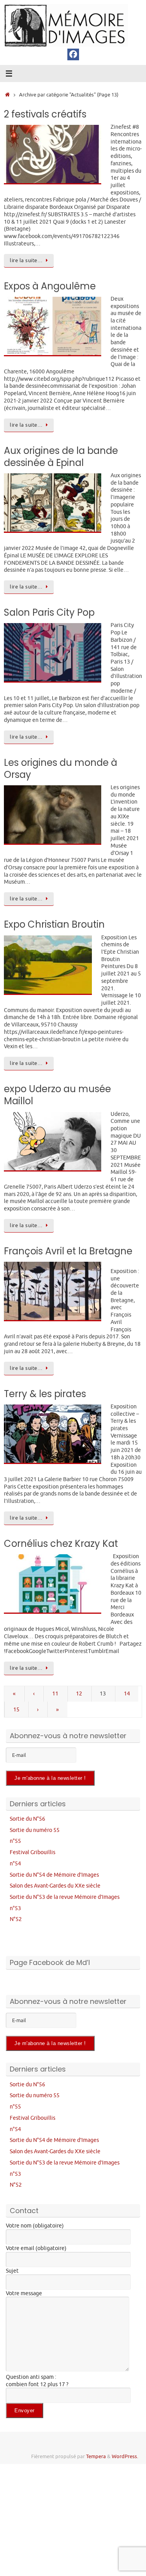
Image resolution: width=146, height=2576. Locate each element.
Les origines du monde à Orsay (61, 769)
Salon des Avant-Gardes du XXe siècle (55, 1886)
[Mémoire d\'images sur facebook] (73, 54)
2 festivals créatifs (45, 114)
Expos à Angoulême (50, 286)
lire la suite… (26, 261)
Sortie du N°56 (27, 1819)
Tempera (96, 2457)
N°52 (16, 1919)
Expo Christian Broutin (54, 924)
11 (55, 1693)
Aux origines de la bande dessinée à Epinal (61, 457)
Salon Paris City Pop (49, 612)
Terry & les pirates (45, 1394)
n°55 (15, 1841)
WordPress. (125, 2457)
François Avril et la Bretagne (68, 1251)
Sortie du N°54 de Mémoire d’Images (54, 1875)
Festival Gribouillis (33, 1852)
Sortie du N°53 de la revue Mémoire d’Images (65, 1897)
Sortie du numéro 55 (35, 1830)
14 (127, 1693)
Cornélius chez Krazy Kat (61, 1544)
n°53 (15, 1908)
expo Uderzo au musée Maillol (57, 1095)
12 (79, 1693)
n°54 (15, 1863)
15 (16, 1709)
